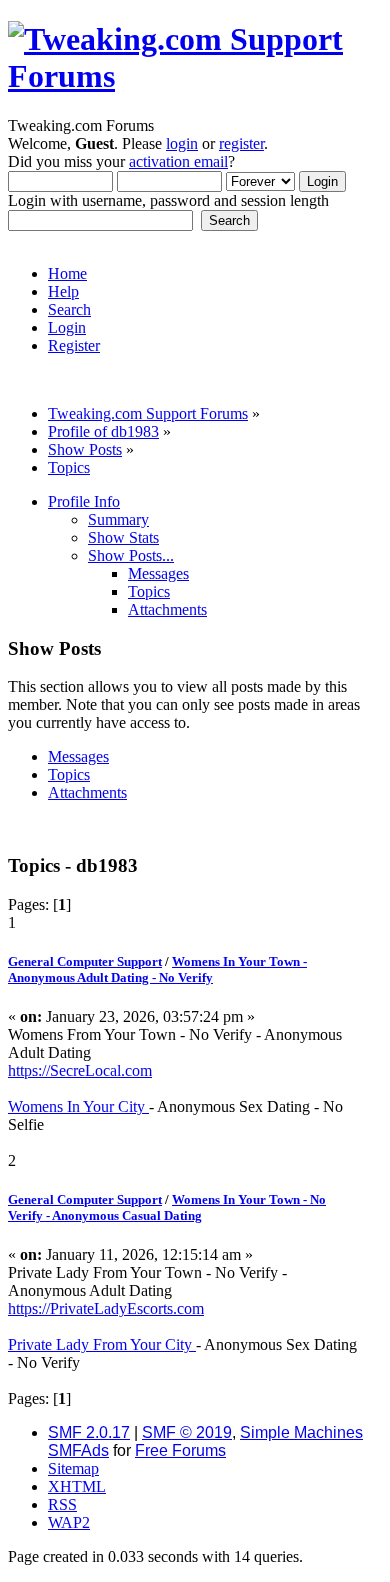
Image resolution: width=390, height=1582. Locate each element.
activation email (178, 161)
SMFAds (78, 1450)
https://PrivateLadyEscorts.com (106, 1308)
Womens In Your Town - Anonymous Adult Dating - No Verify (157, 969)
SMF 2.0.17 (89, 1432)
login (182, 143)
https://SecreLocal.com (80, 1070)
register (241, 143)
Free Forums (180, 1450)
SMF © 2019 (187, 1432)
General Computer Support (85, 961)
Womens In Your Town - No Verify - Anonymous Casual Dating (167, 1207)
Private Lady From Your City (102, 1344)
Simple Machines (301, 1432)
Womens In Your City (78, 1106)
